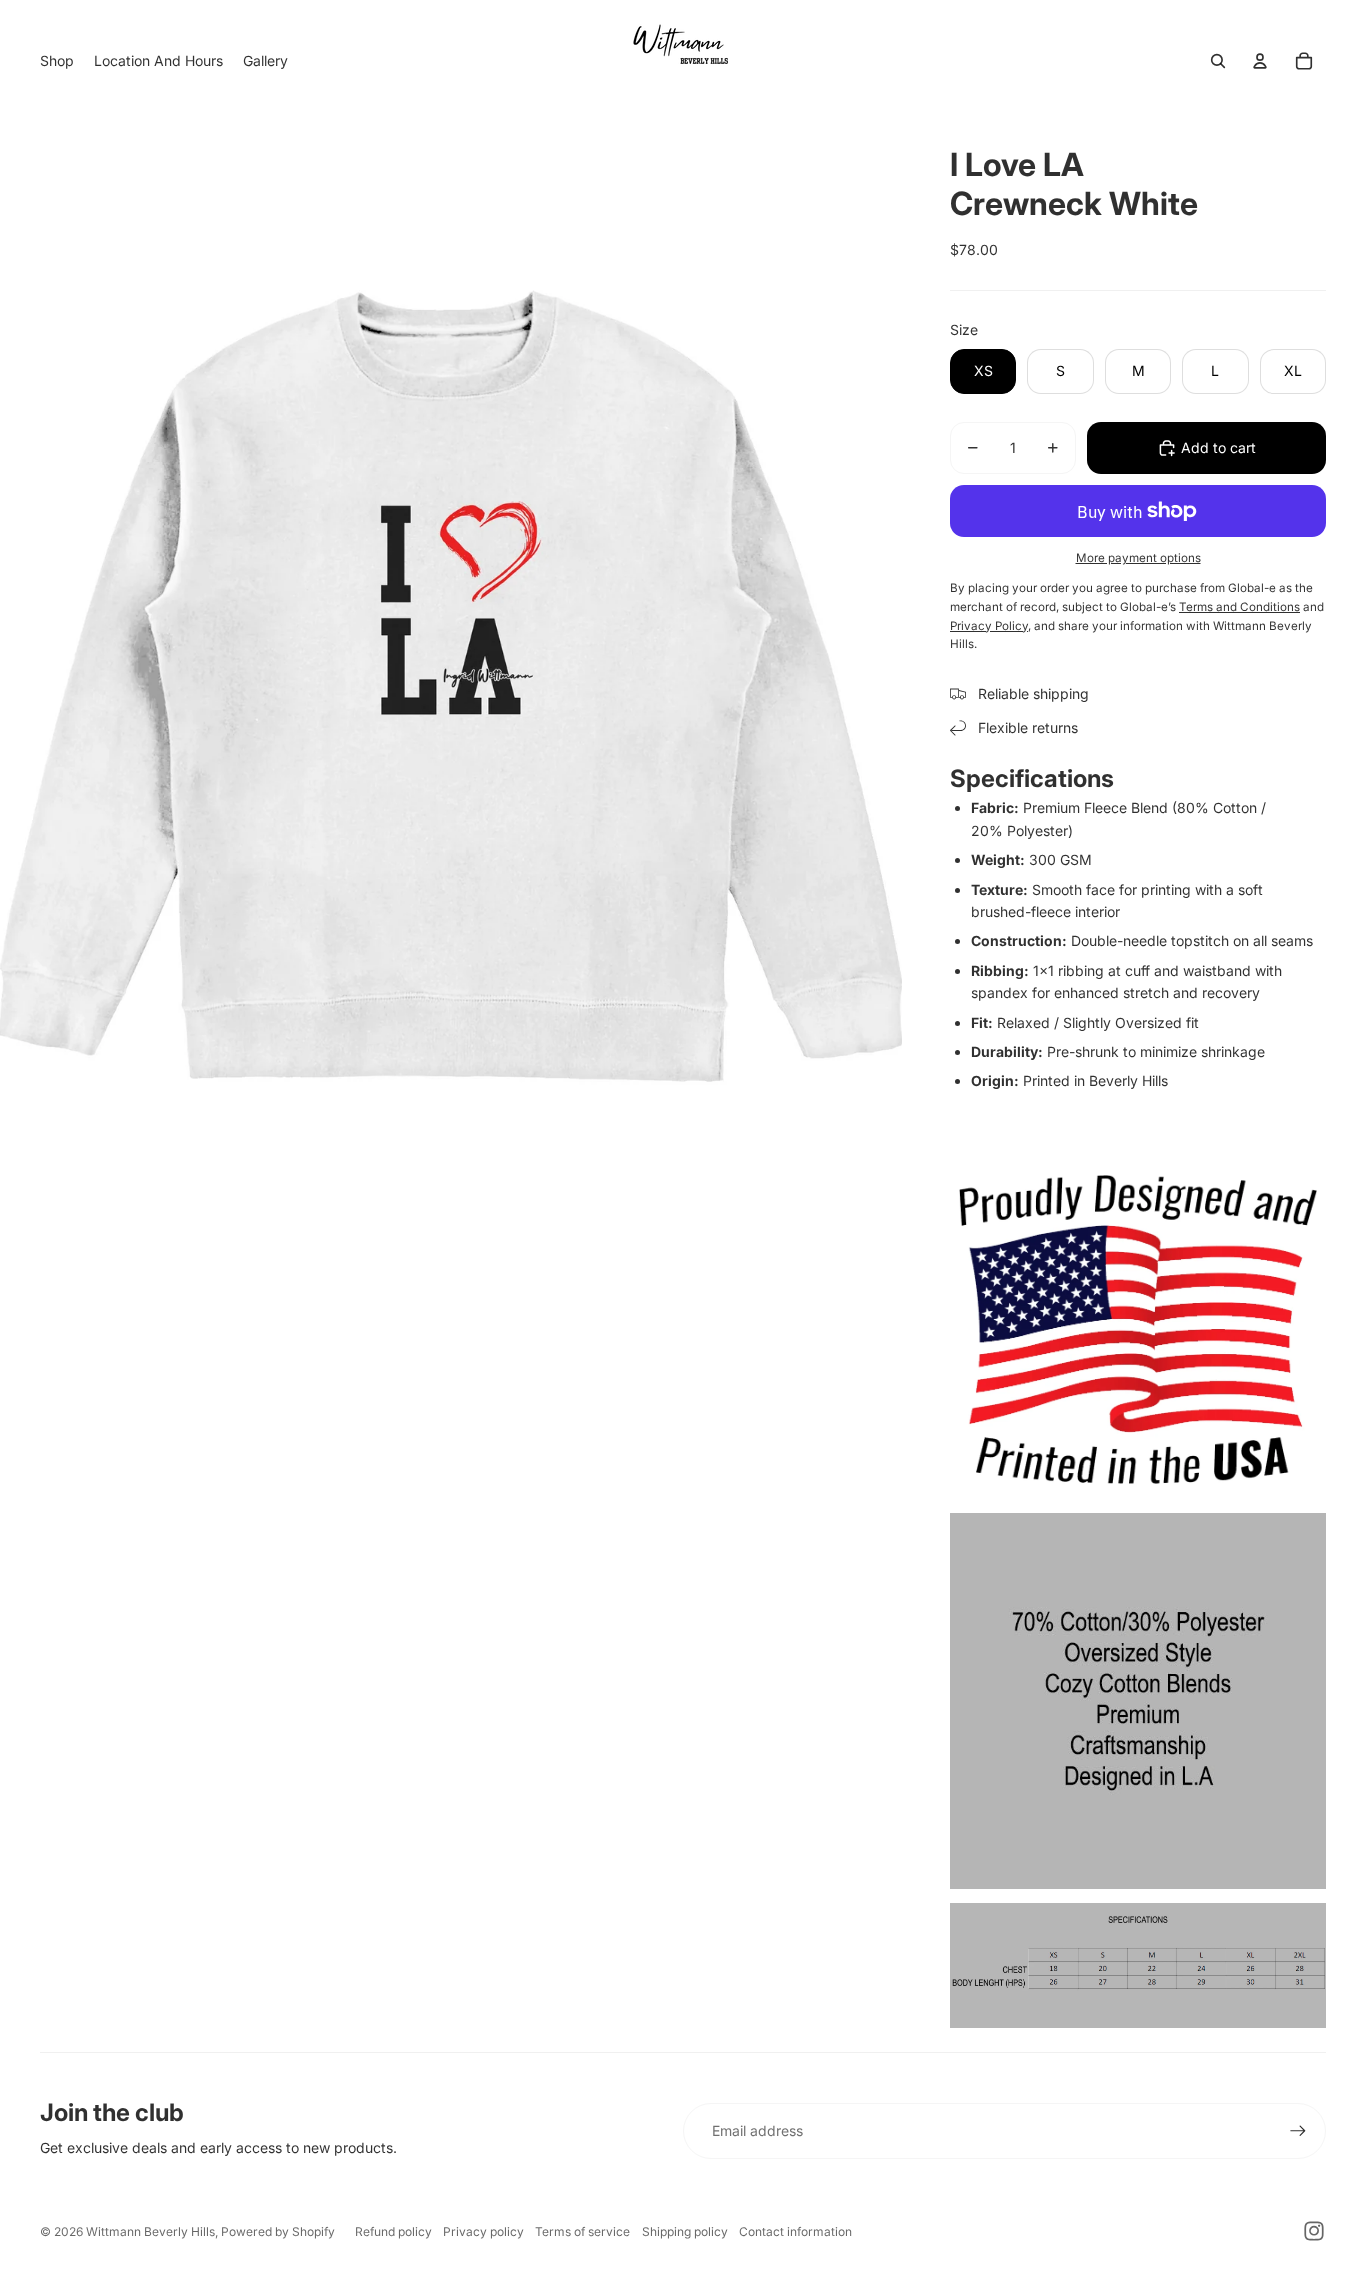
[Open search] (1218, 61)
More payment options (1138, 558)
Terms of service (582, 2231)
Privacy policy (483, 2231)
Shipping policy (685, 2231)
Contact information (795, 2231)
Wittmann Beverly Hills (150, 2231)
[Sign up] (1298, 2131)
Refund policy (393, 2231)
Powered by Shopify (278, 2231)
